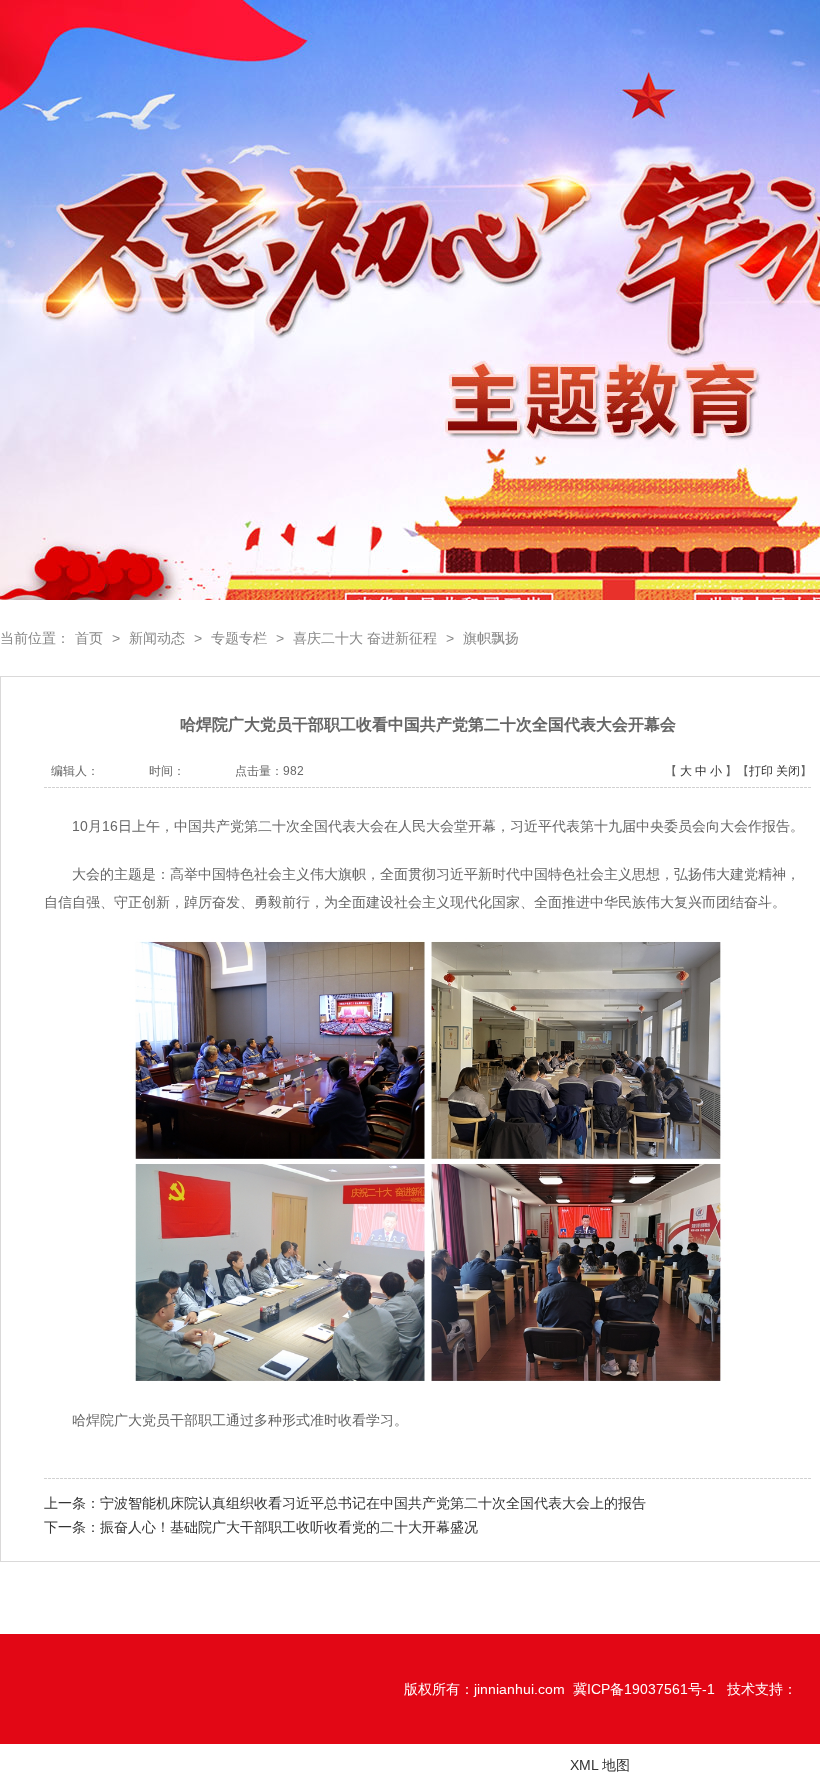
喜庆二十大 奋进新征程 (365, 638)
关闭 (788, 771)
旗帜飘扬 (491, 638)
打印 (761, 771)
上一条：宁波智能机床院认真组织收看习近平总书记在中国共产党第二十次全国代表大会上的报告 (345, 1503)
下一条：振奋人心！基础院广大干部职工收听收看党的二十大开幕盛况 (261, 1527)
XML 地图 (600, 1765)
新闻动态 (157, 638)
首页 (89, 638)
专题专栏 (239, 638)
